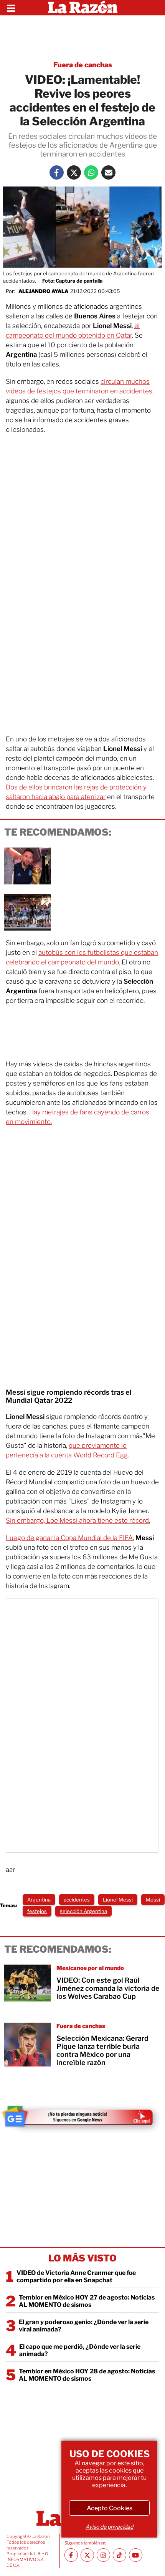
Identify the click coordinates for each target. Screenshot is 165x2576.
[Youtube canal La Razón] (136, 2555)
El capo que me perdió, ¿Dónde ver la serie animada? (80, 2350)
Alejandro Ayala (43, 291)
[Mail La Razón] (108, 172)
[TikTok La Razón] (120, 2555)
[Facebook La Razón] (57, 172)
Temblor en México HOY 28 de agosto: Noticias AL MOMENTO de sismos (87, 2375)
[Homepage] (83, 8)
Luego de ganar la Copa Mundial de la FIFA (69, 1538)
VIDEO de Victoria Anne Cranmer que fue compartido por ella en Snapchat (76, 2276)
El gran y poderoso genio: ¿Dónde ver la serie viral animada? (84, 2326)
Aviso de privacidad (109, 2527)
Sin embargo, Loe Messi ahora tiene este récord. (78, 1520)
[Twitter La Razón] (74, 172)
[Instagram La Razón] (103, 2555)
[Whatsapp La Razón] (91, 172)
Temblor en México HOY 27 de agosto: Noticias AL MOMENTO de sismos (87, 2301)
